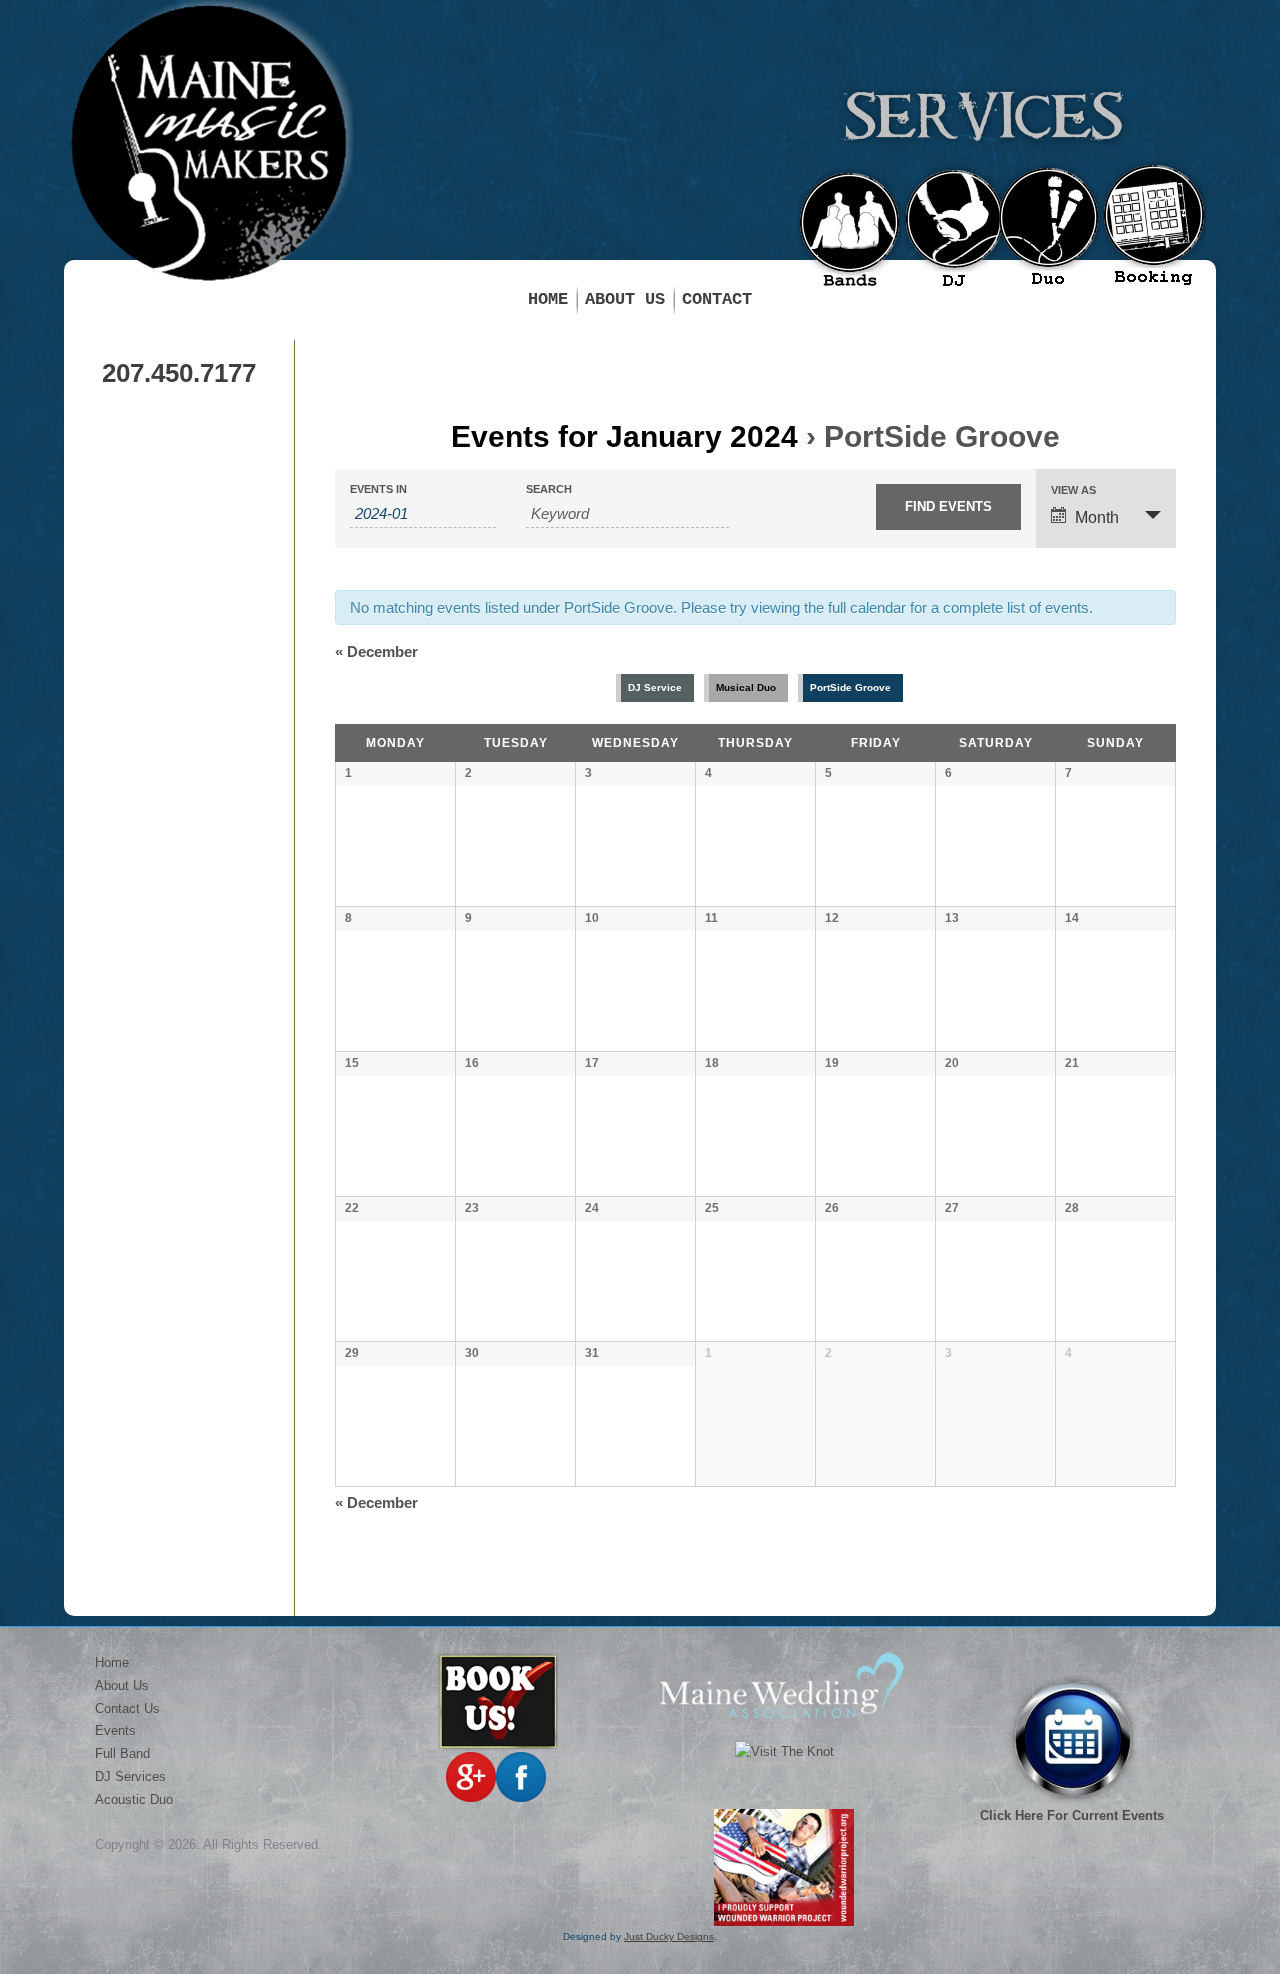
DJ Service (655, 687)
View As (1073, 490)
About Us (625, 299)
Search (549, 489)
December (376, 651)
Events (115, 1730)
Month (1097, 517)
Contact (717, 299)
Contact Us (127, 1708)
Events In (378, 489)
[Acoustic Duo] (1048, 229)
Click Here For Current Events (1072, 1815)
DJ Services (130, 1776)
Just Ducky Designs (669, 1936)
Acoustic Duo (134, 1799)
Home (548, 299)
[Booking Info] (1153, 226)
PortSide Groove (850, 687)
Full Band (122, 1753)
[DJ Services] (954, 230)
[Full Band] (849, 234)
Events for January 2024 (624, 436)
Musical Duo (746, 687)
